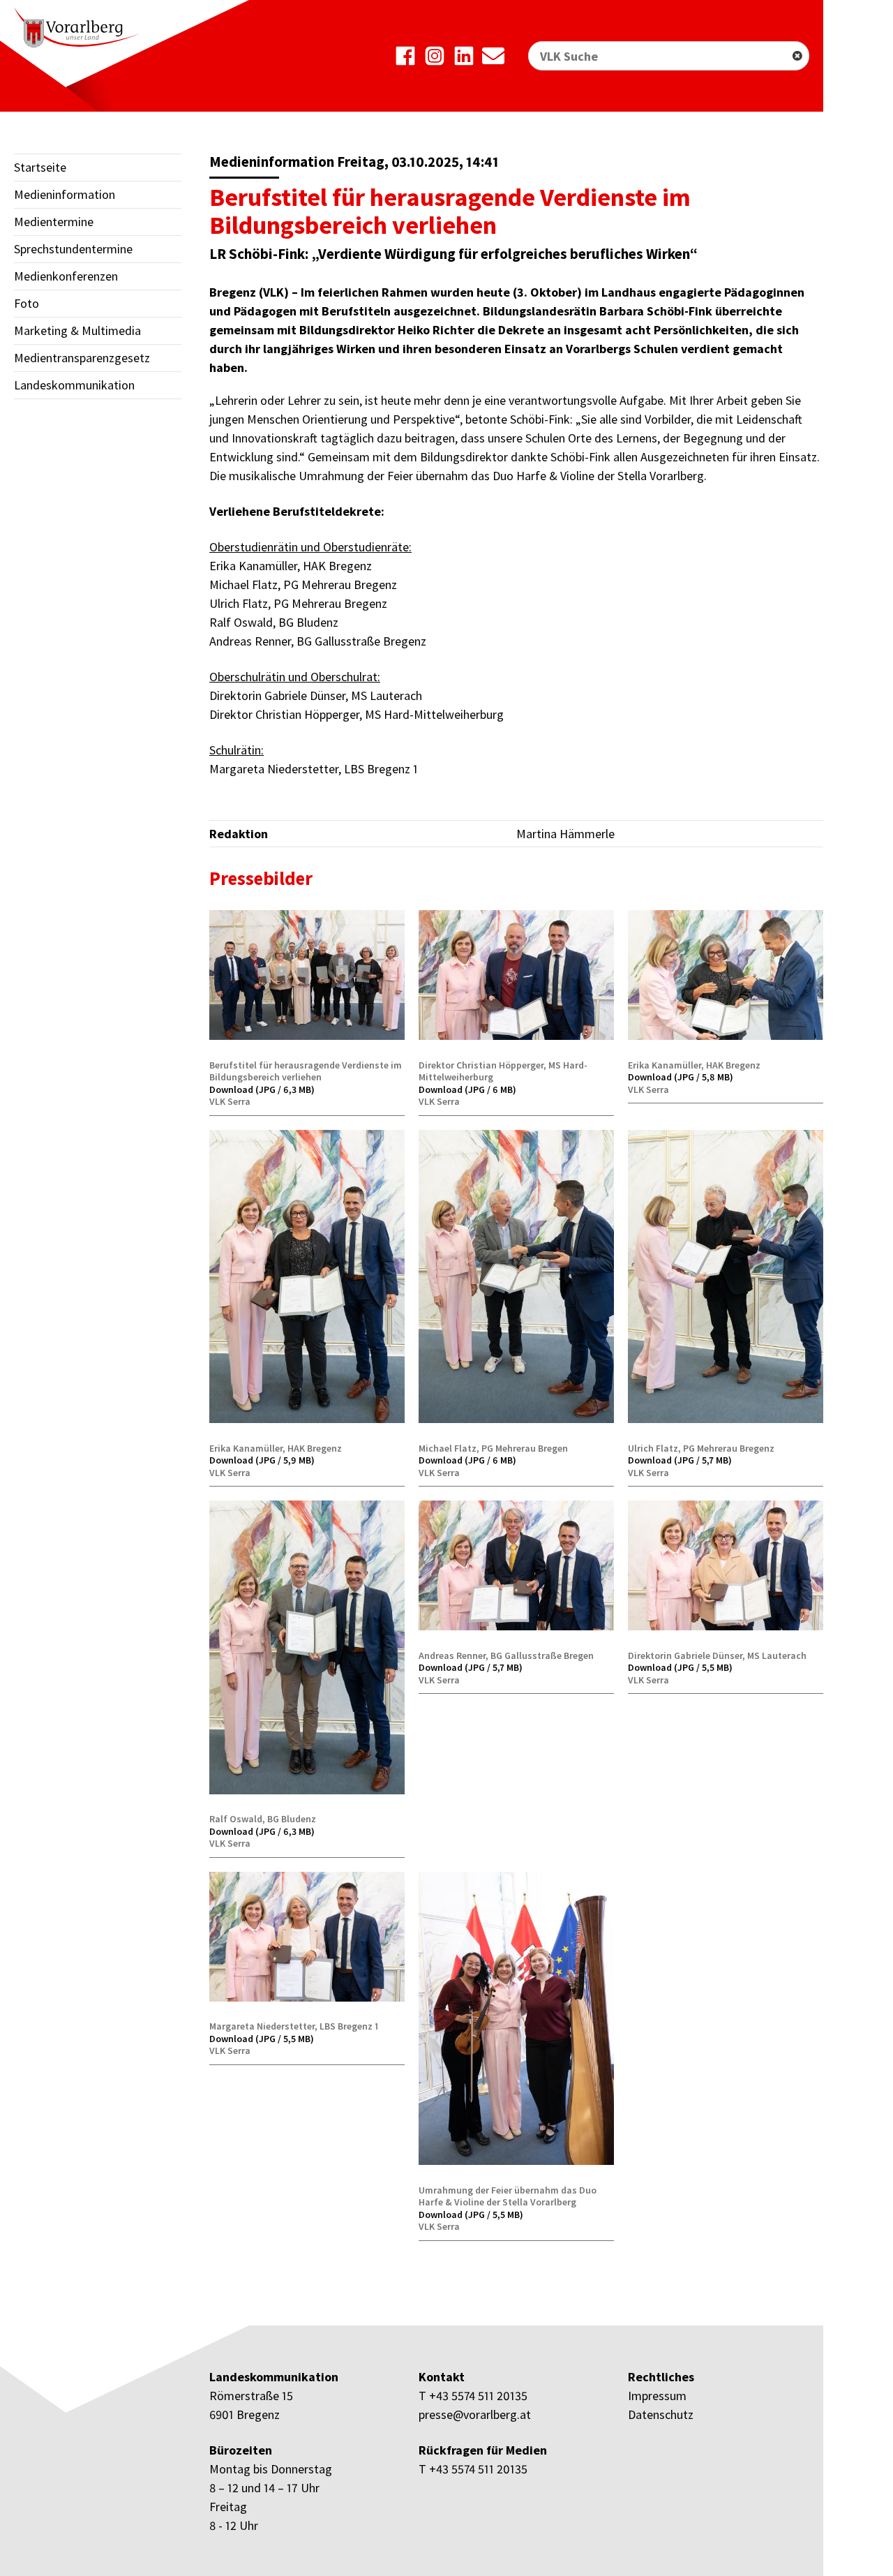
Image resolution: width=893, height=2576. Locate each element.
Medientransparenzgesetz (82, 358)
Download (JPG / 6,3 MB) (262, 1089)
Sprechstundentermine (73, 249)
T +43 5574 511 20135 (473, 2396)
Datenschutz (661, 2414)
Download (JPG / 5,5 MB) (680, 1667)
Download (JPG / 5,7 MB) (680, 1460)
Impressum (657, 2396)
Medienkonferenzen (66, 276)
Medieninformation (65, 194)
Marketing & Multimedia (77, 330)
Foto (27, 303)
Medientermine (54, 222)
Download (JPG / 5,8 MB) (681, 1077)
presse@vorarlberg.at (475, 2414)
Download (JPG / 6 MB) (467, 1089)
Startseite (40, 167)
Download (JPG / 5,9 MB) (262, 1460)
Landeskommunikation (74, 385)
